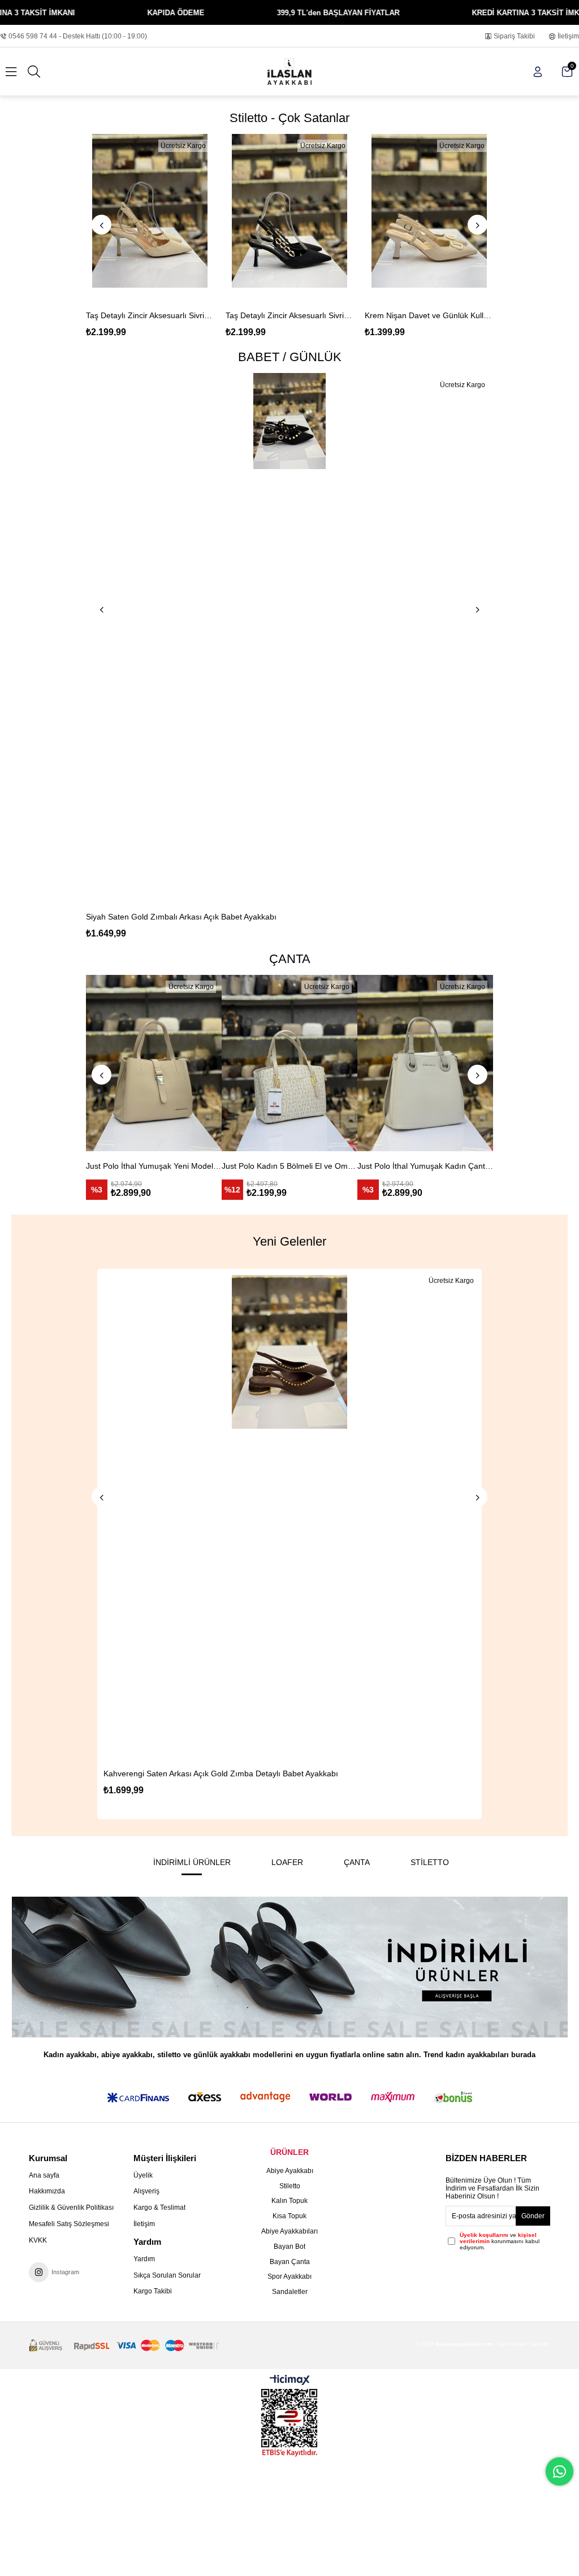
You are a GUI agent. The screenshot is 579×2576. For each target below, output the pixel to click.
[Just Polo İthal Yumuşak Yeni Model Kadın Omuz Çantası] (98, 1063)
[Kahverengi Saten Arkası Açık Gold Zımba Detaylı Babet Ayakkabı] (250, 1517)
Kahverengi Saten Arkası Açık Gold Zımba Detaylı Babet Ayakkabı (182, 1773)
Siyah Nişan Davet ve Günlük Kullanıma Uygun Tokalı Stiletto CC (429, 315)
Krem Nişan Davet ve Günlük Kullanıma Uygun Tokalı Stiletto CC (290, 315)
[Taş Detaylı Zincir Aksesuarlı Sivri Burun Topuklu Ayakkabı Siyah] (151, 217)
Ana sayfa (44, 2175)
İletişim (568, 36)
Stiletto (290, 2186)
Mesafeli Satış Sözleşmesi (69, 2224)
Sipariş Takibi (514, 36)
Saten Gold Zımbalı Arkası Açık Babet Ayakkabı (170, 917)
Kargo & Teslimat (159, 2208)
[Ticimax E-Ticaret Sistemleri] (290, 2381)
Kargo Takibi (153, 2291)
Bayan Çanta (290, 2262)
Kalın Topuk (289, 2201)
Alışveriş (146, 2191)
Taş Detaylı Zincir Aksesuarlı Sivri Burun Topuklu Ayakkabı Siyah (151, 315)
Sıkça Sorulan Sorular (167, 2275)
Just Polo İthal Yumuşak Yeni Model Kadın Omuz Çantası (98, 1166)
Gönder (533, 2216)
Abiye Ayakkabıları (289, 2231)
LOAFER (287, 1862)
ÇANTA (357, 1862)
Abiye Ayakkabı (290, 2171)
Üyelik (143, 2175)
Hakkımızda (47, 2191)
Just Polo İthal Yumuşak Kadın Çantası (370, 1166)
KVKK (38, 2240)
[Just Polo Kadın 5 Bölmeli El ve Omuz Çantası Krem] (234, 1063)
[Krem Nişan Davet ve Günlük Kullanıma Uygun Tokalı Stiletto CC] (290, 217)
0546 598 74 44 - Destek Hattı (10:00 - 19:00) (78, 36)
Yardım (144, 2259)
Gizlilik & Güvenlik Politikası (71, 2208)
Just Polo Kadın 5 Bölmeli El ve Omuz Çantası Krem (234, 1166)
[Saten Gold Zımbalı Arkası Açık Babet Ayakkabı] (289, 638)
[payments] (124, 2346)
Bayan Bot (289, 2247)
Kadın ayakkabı (70, 2055)
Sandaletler (290, 2292)
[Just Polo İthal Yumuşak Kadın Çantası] (370, 1063)
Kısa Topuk (289, 2216)
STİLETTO (430, 1862)
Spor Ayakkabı (289, 2276)
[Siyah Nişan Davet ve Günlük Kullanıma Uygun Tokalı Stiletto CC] (429, 217)
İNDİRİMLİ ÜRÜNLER (192, 1862)
